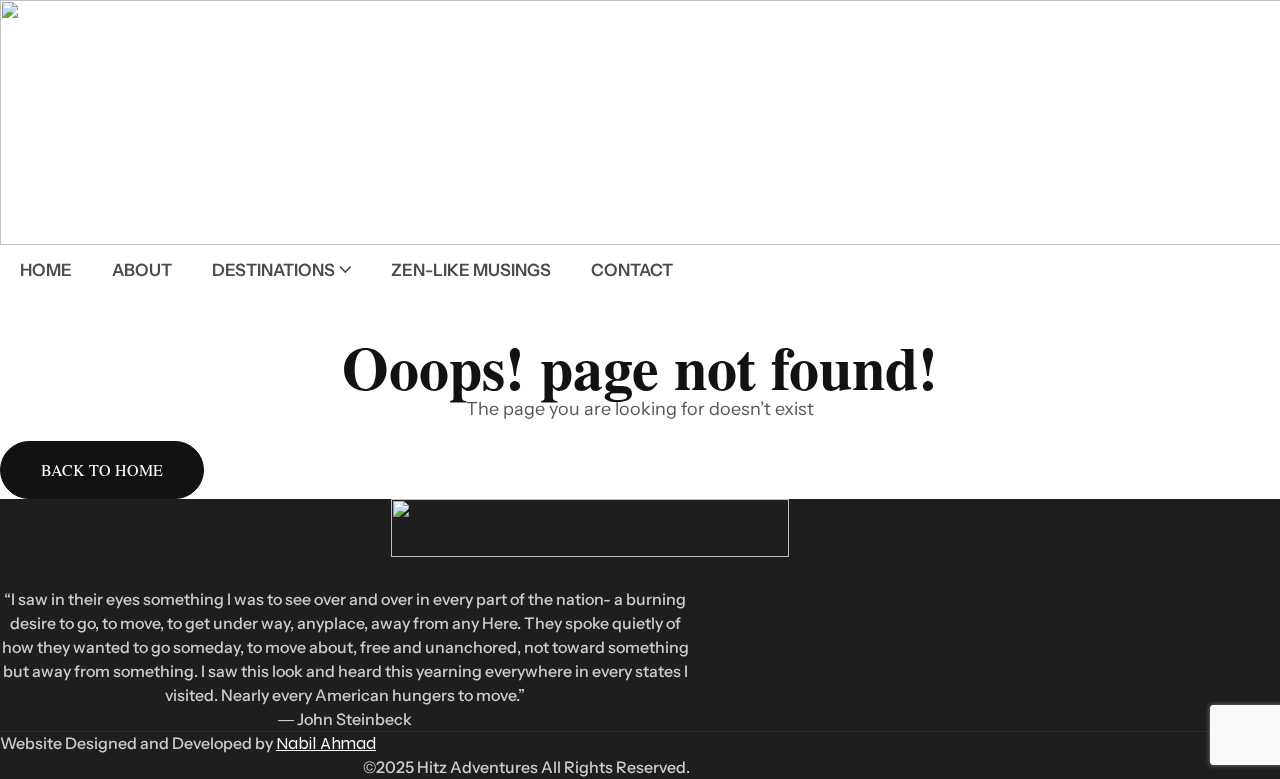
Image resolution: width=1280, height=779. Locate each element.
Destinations (273, 270)
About (142, 270)
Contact (632, 270)
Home (46, 270)
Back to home (102, 469)
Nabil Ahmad (326, 743)
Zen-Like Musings (471, 270)
